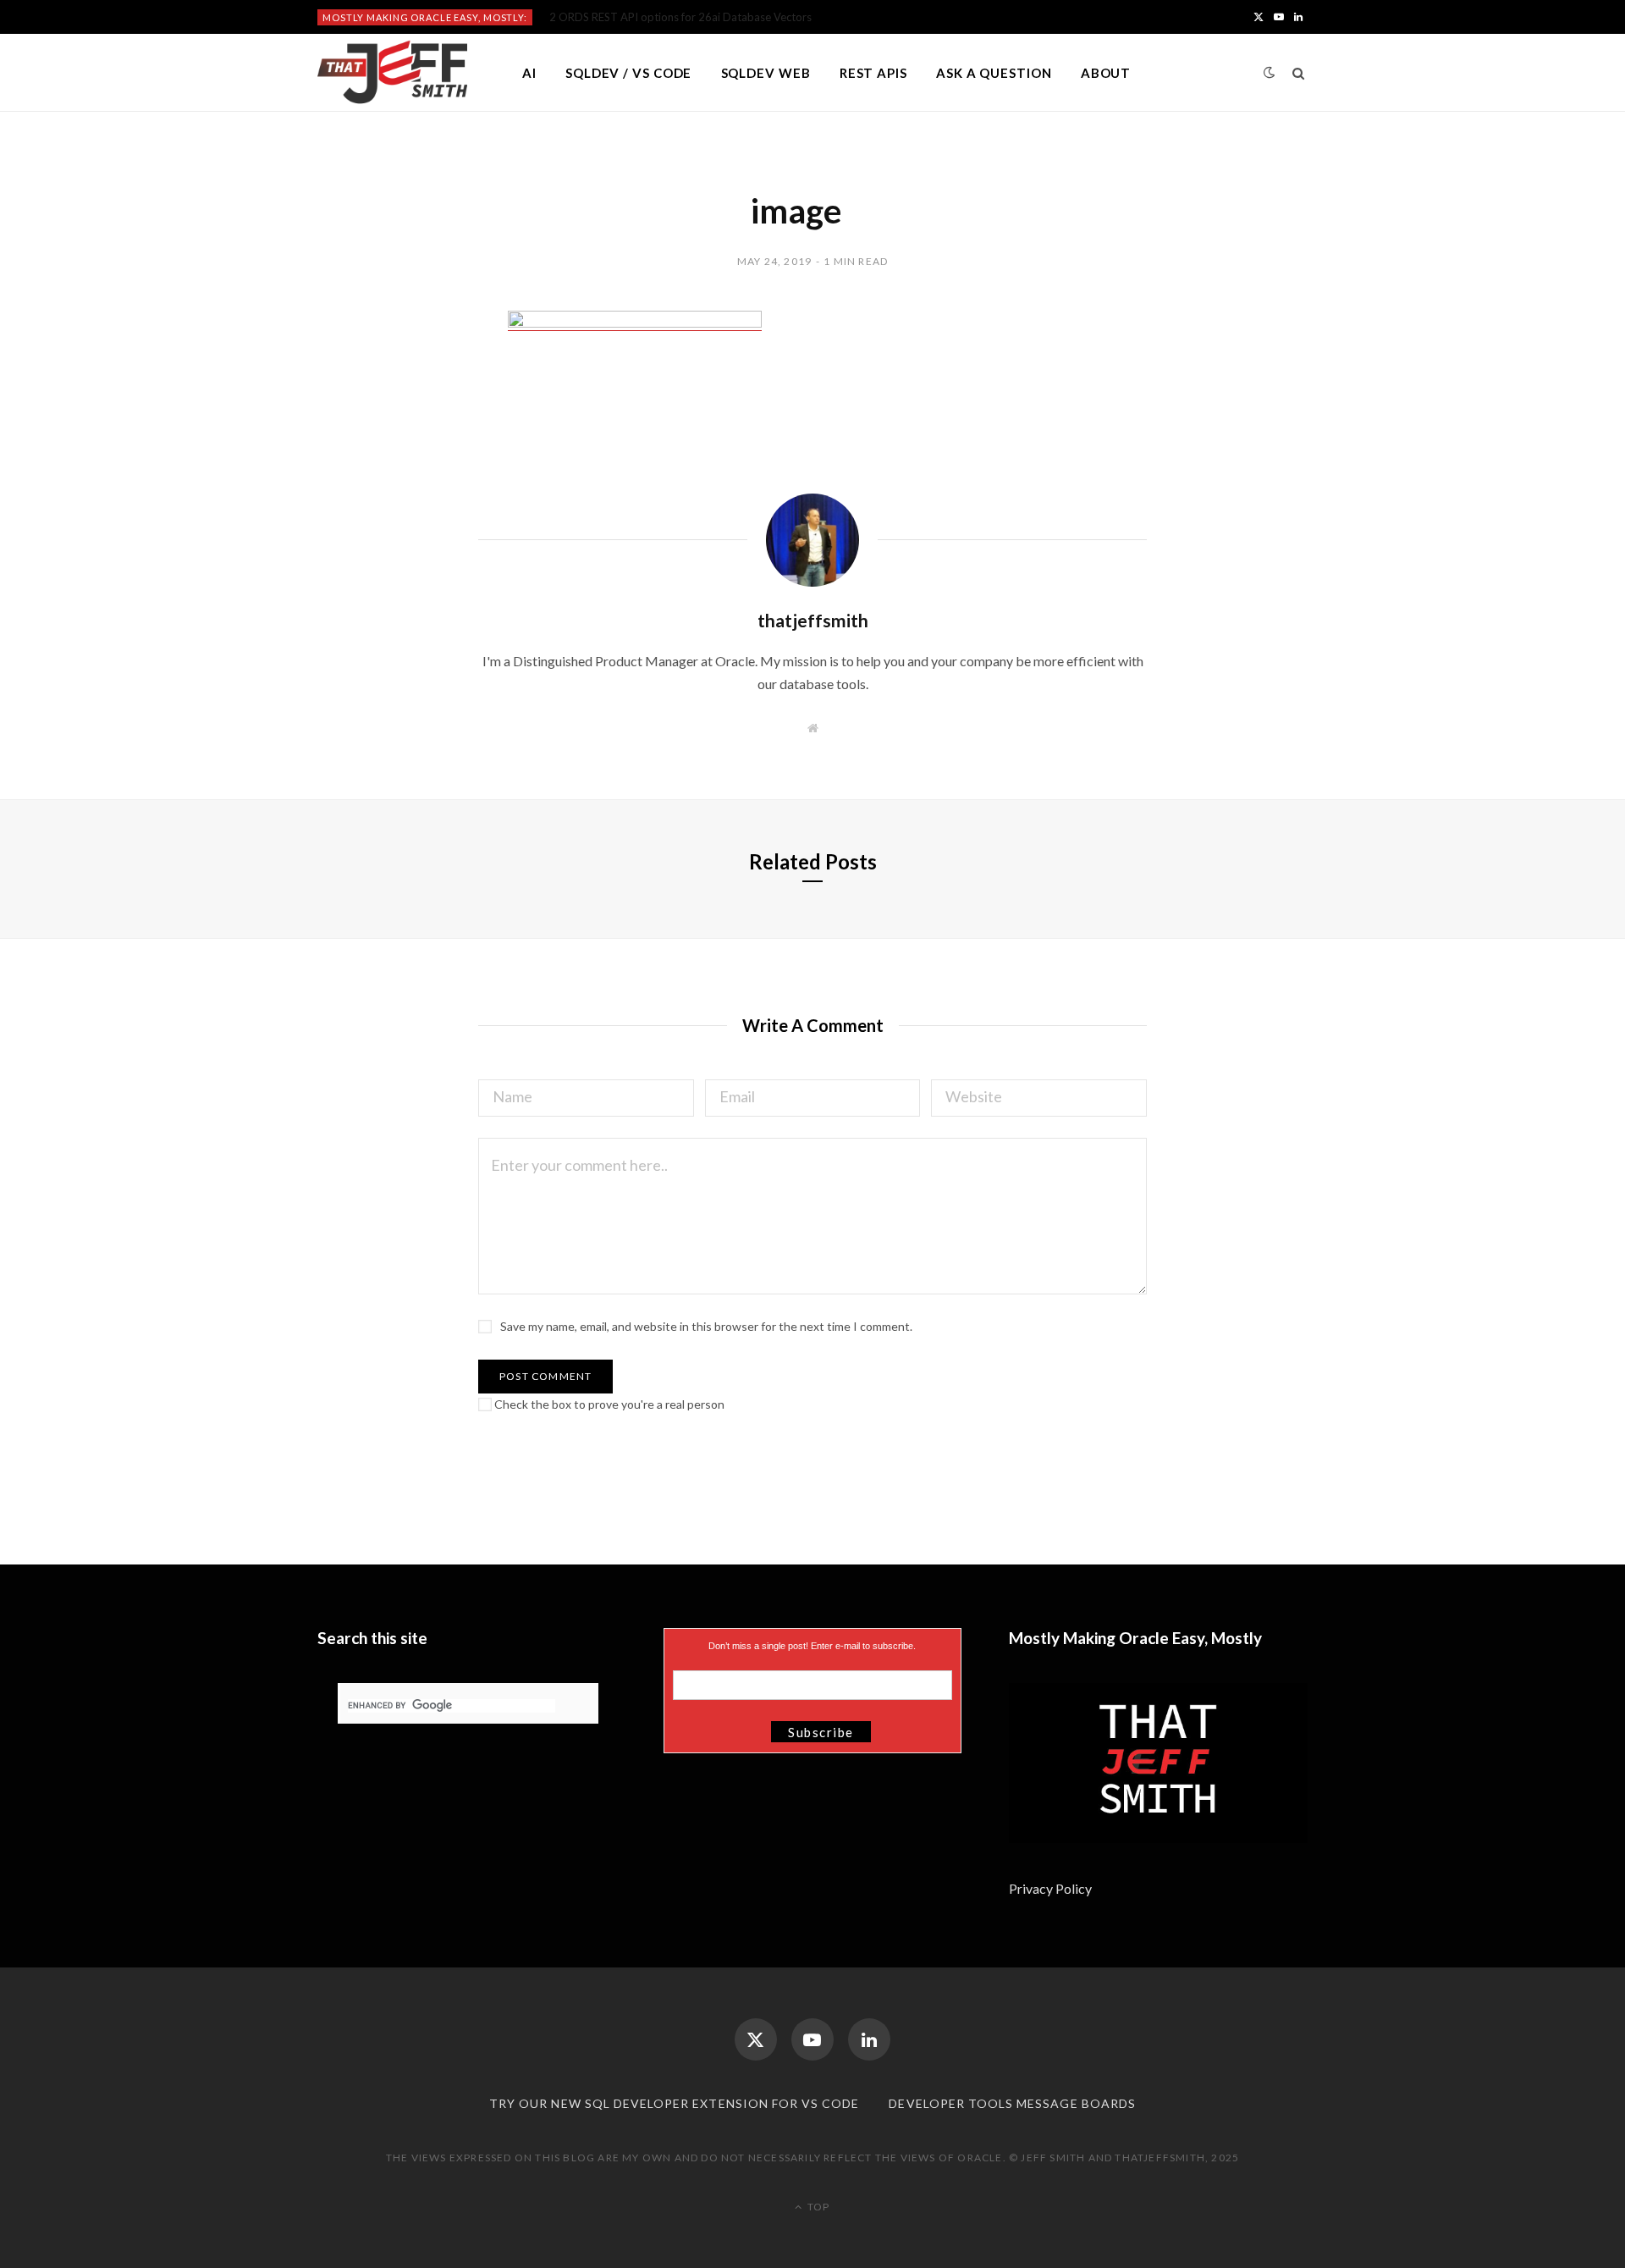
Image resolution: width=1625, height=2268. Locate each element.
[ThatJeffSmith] (392, 73)
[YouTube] (812, 2039)
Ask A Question (994, 73)
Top (817, 2207)
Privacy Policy (1052, 1888)
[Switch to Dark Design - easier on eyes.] (1270, 72)
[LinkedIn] (869, 2039)
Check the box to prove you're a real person (608, 1404)
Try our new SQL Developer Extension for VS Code (674, 2103)
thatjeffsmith (813, 620)
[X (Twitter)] (756, 2039)
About (1106, 73)
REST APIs (873, 73)
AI (529, 73)
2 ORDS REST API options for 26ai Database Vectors (680, 17)
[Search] (1299, 73)
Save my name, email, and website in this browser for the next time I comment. (706, 1326)
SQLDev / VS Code (628, 73)
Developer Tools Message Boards (1012, 2103)
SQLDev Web (766, 73)
